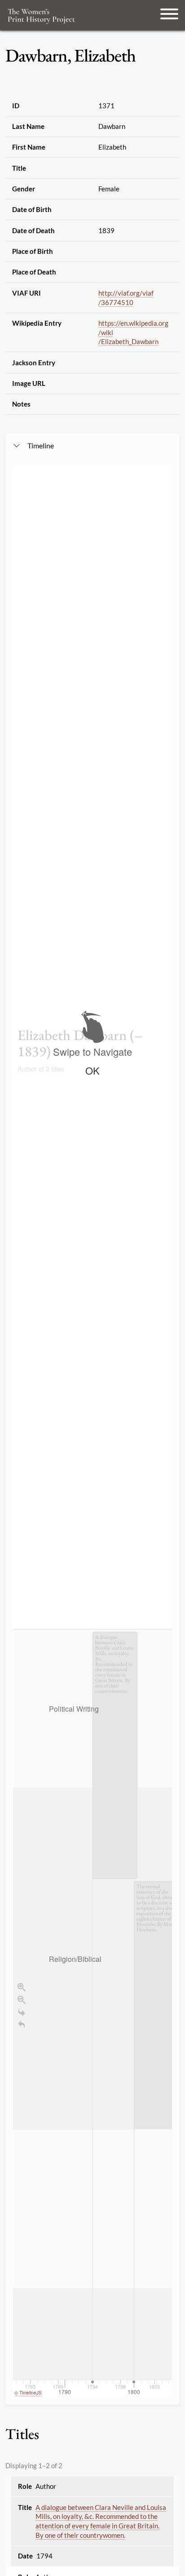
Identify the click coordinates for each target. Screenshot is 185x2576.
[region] (92, 1431)
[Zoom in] (22, 1987)
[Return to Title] (22, 2025)
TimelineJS (31, 2393)
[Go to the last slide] (22, 2012)
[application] (92, 2013)
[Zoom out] (22, 2000)
